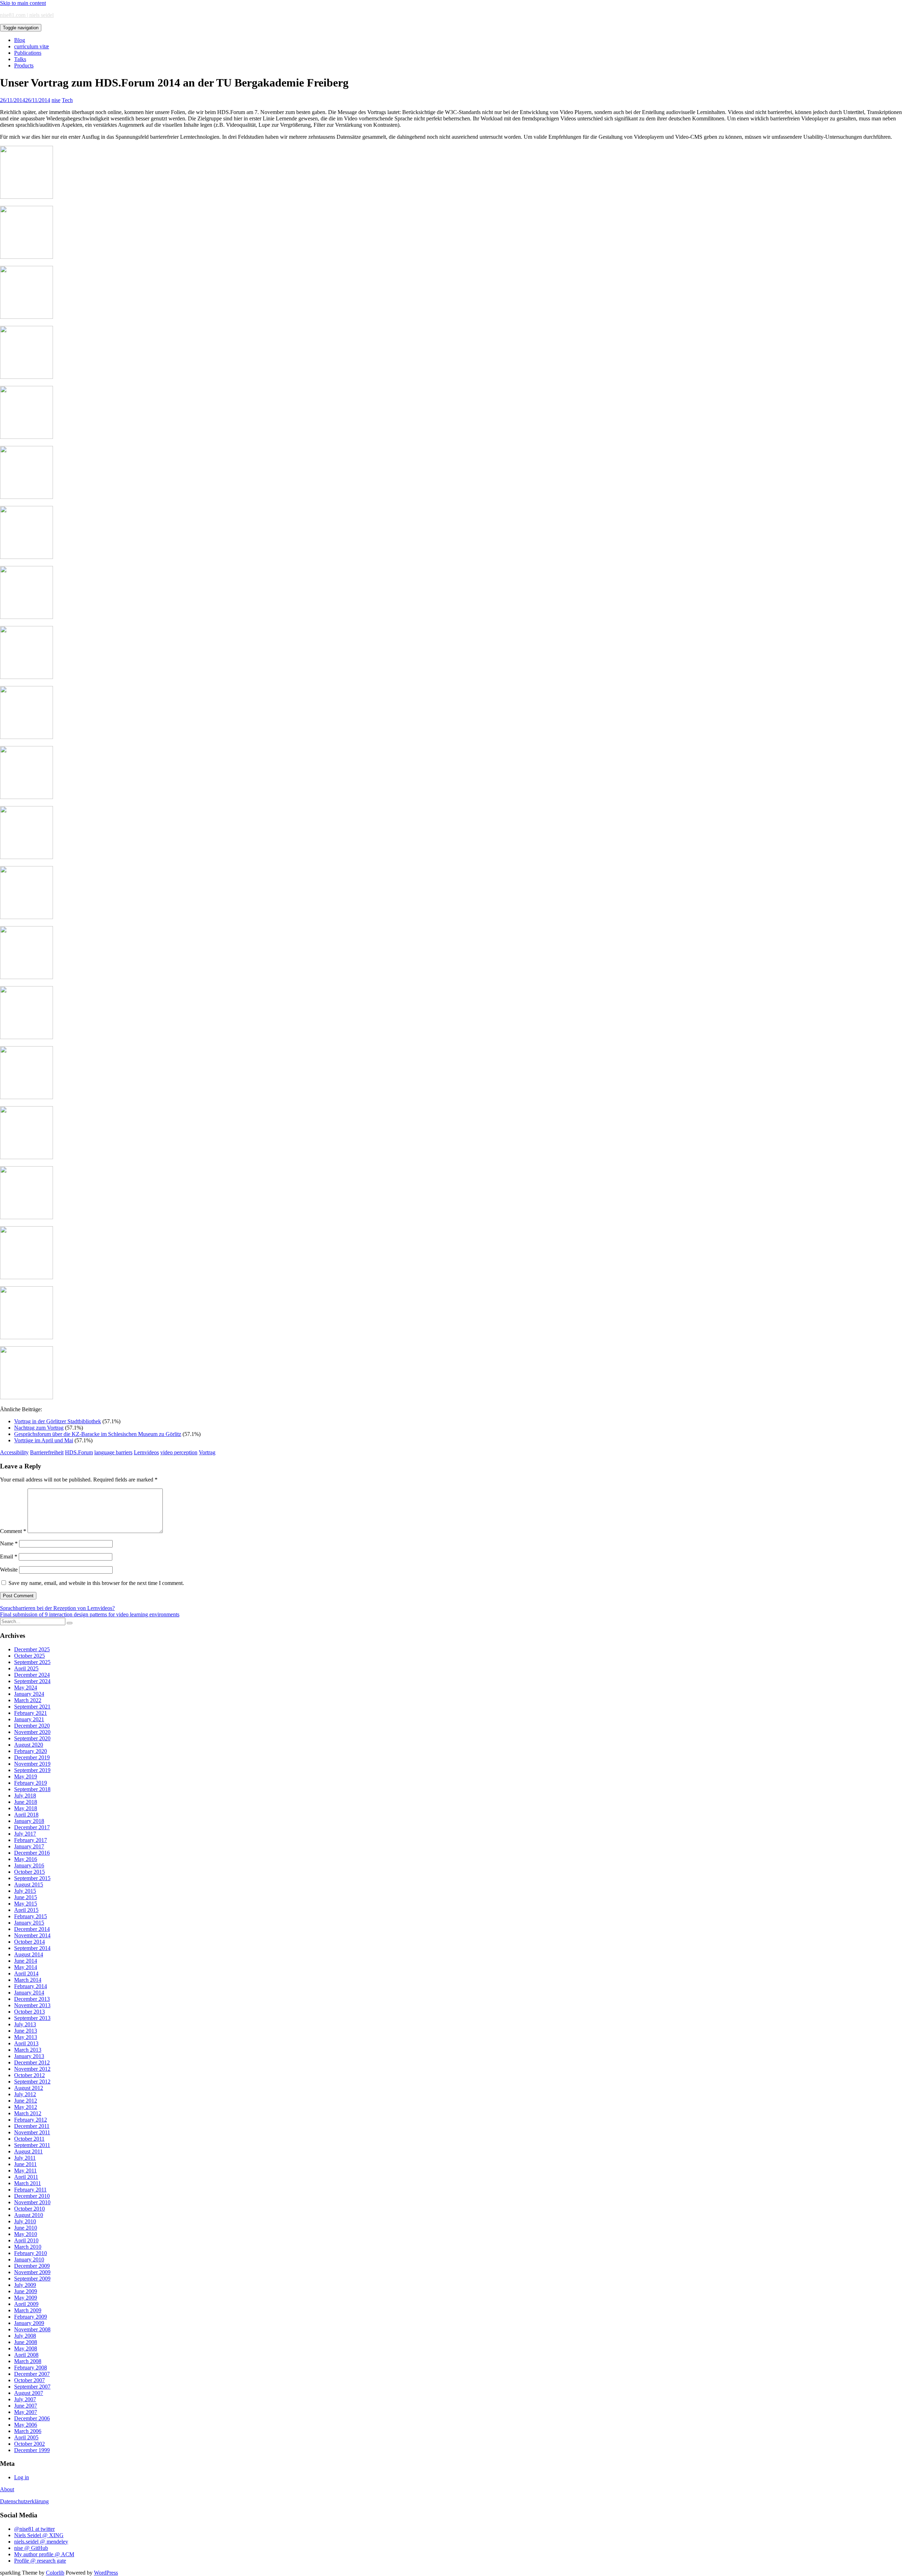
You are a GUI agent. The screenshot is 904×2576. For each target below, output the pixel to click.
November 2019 (32, 1764)
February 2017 (31, 1840)
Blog (20, 40)
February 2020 (31, 1751)
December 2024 (32, 1675)
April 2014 (26, 1973)
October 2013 (29, 2012)
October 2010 (29, 2209)
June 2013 (26, 2031)
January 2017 (29, 1846)
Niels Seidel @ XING (39, 2535)
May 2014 (26, 1967)
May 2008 (26, 2348)
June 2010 (26, 2228)
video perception (179, 1452)
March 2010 (28, 2247)
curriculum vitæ (32, 46)
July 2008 (25, 2336)
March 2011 (28, 2183)
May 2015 (26, 1904)
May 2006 (26, 2425)
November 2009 (32, 2272)
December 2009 (32, 2266)
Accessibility (14, 1452)
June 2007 (26, 2406)
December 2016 (32, 1853)
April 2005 (26, 2437)
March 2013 (28, 2050)
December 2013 (32, 1999)
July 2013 (25, 2024)
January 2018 (29, 1821)
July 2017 (25, 1834)
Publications (28, 53)
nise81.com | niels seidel (27, 15)
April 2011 (26, 2177)
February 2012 (31, 2120)
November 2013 (32, 2005)
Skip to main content (23, 3)
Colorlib (55, 2573)
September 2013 (32, 2018)
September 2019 (32, 1770)
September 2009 (32, 2279)
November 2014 (32, 1935)
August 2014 (29, 1954)
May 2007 (26, 2412)
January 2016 (29, 1865)
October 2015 (29, 1872)
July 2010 (25, 2221)
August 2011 (28, 2151)
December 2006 (32, 2418)
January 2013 (29, 2056)
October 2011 (29, 2139)
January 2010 (29, 2259)
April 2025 (26, 1668)
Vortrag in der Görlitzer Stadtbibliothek (58, 1421)
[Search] (70, 1623)
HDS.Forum (79, 1452)
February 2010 (31, 2253)
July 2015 (25, 1891)
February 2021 (31, 1713)
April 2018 (26, 1815)
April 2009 (26, 2304)
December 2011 (32, 2126)
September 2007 (32, 2387)
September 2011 (32, 2145)
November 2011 (32, 2132)
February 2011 (30, 2190)
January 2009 (29, 2323)
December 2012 (32, 2062)
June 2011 (25, 2164)
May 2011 (25, 2170)
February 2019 (31, 1783)
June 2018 (26, 1802)
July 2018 (25, 1796)
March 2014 (28, 1980)
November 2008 (32, 2329)
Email (9, 1557)
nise (56, 100)
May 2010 (26, 2234)
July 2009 (25, 2285)
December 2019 (32, 1757)
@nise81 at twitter (34, 2529)
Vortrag (207, 1452)
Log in (22, 2477)
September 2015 (32, 1878)
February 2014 (31, 1986)
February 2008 (31, 2368)
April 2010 (26, 2240)
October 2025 (29, 1656)
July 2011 (25, 2158)
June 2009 (26, 2291)
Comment (13, 1531)
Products (24, 65)
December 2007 (32, 2374)
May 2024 (26, 1687)
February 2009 (31, 2317)
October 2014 (29, 1942)
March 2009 (28, 2310)
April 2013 (26, 2043)
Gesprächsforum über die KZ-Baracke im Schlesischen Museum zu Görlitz (98, 1434)
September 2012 (32, 2082)
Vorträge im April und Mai (44, 1440)
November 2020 (32, 1732)
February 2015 (31, 1916)
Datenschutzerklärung (24, 2501)
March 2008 (28, 2361)
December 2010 (32, 2196)
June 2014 (26, 1961)
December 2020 (32, 1726)
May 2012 (26, 2107)
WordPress (106, 2573)
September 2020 (32, 1738)
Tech (67, 100)
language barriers (113, 1452)
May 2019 (26, 1776)
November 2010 (32, 2202)
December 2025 (32, 1649)
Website (9, 1570)
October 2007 (29, 2380)
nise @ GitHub (31, 2548)
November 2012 (32, 2069)
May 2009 (26, 2298)
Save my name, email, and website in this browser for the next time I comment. (96, 1583)
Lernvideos (146, 1452)
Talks (20, 59)
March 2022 (28, 1700)
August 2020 (29, 1745)
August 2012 (29, 2088)
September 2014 (32, 1948)
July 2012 (25, 2094)
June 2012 (26, 2101)
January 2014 (29, 1993)
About (7, 2489)
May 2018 (26, 1808)
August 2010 (29, 2215)
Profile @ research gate (40, 2561)
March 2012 (28, 2113)
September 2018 (32, 1789)
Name (9, 1543)
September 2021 (32, 1707)
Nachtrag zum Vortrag (39, 1428)
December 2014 (32, 1929)
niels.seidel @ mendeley (41, 2542)
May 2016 (26, 1859)
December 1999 (32, 2450)
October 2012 (29, 2075)
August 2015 (29, 1885)
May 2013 (26, 2037)
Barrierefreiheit (47, 1452)
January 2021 (29, 1719)
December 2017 (32, 1827)
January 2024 (29, 1694)
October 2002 (29, 2444)
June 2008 (26, 2342)
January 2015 (29, 1923)
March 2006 (28, 2431)
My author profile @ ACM (44, 2554)
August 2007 (29, 2393)
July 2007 (25, 2399)
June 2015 (26, 1897)
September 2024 (32, 1681)
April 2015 (26, 1910)
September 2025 (32, 1662)
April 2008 (26, 2355)
